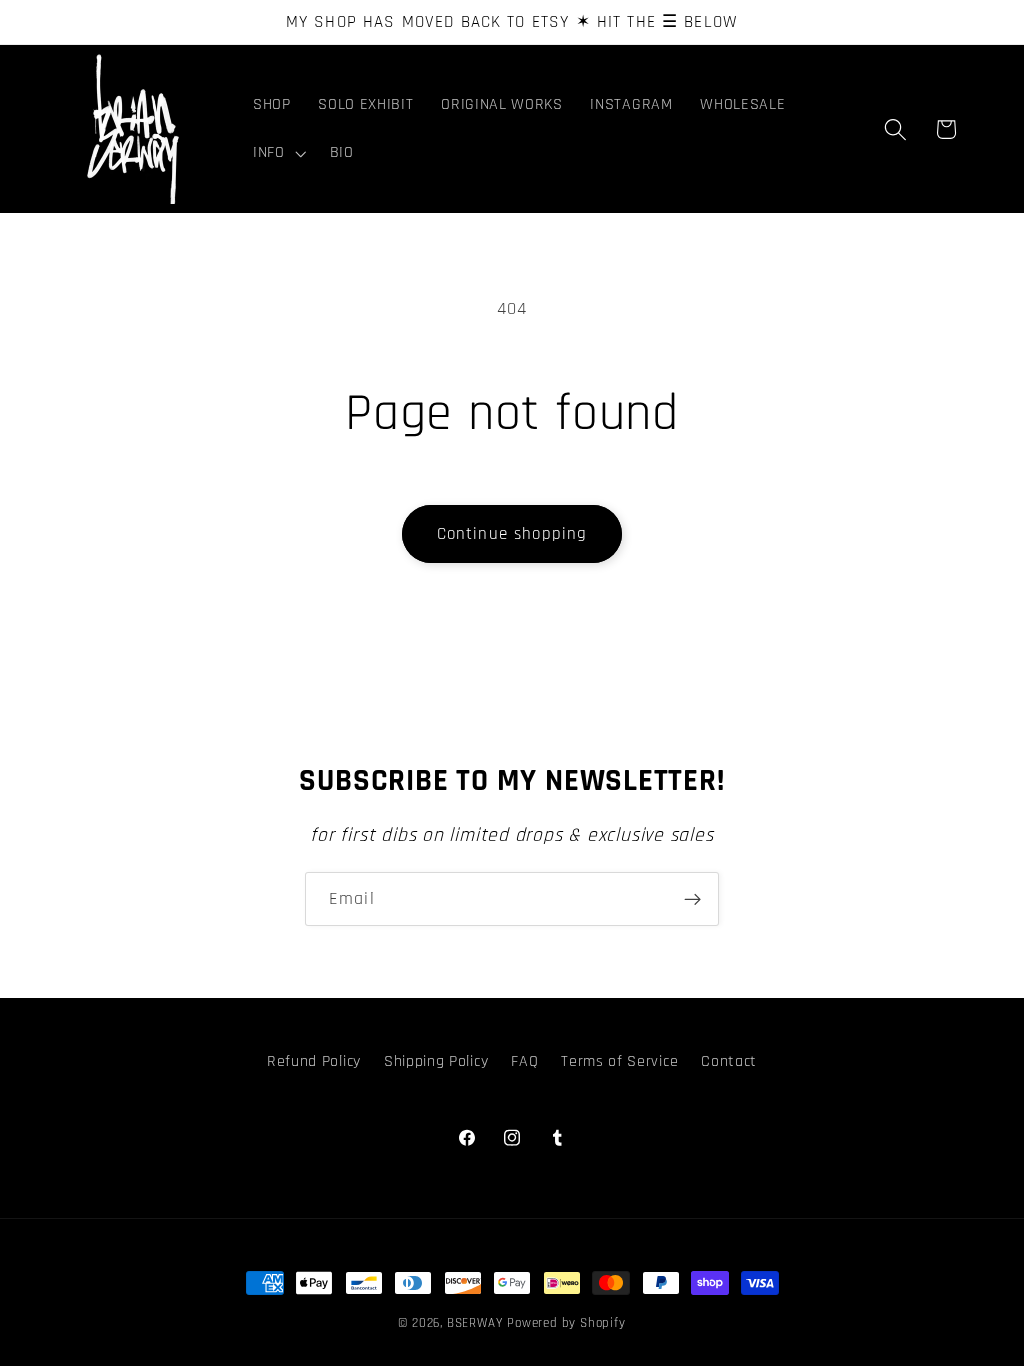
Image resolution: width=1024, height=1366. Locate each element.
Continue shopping (512, 534)
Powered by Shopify (566, 1323)
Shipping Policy (436, 1061)
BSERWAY (475, 1323)
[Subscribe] (692, 899)
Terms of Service (619, 1061)
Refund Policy (314, 1061)
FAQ (524, 1061)
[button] (277, 153)
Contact (729, 1061)
